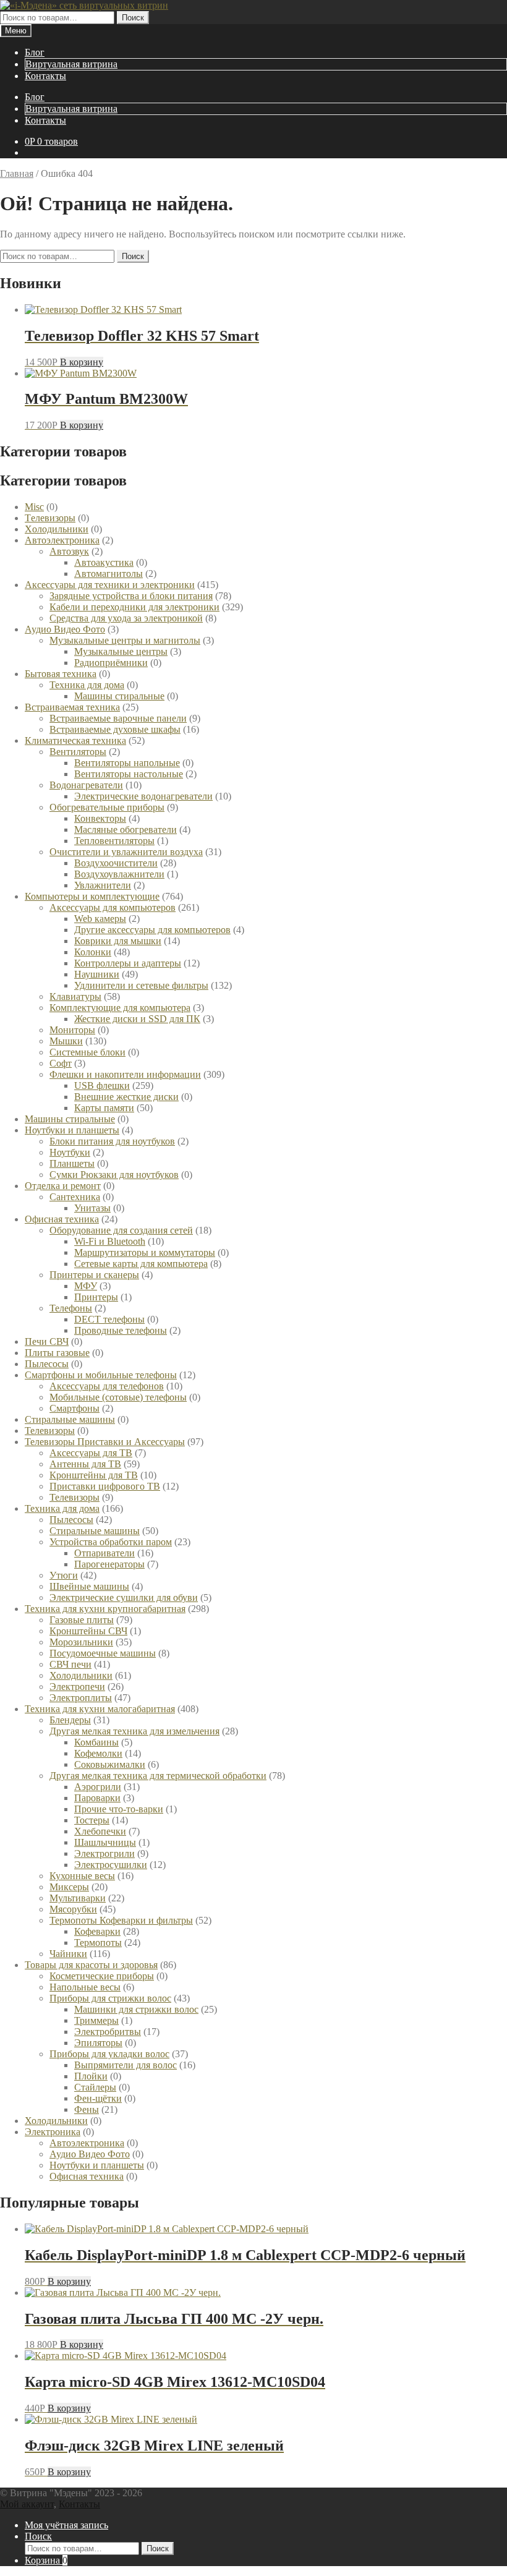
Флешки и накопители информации (125, 1074)
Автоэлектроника (62, 540)
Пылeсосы (47, 1364)
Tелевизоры (50, 518)
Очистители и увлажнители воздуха (126, 852)
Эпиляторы (98, 2043)
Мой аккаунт (27, 2504)
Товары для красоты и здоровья (91, 1965)
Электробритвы (108, 2032)
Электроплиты (81, 1698)
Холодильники (81, 1675)
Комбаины (96, 1742)
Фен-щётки (98, 2098)
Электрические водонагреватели (143, 796)
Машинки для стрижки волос (136, 2009)
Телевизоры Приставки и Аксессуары (105, 1442)
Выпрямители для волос (126, 2065)
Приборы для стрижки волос (110, 1998)
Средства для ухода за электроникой (126, 618)
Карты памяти (104, 1108)
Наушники (97, 974)
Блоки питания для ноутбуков (112, 1141)
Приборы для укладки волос (109, 2054)
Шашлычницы (105, 1842)
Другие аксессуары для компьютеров (152, 930)
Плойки (91, 2076)
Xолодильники (57, 529)
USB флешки (102, 1085)
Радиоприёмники (111, 663)
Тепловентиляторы (114, 841)
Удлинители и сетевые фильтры (141, 985)
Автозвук (69, 551)
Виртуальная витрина (71, 64)
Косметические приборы (102, 1976)
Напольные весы (85, 1987)
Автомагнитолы (109, 574)
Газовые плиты (82, 1620)
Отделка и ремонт (63, 1186)
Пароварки (97, 1798)
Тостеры (92, 1820)
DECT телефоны (109, 1319)
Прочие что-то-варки (119, 1809)
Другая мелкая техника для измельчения (134, 1731)
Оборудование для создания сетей (121, 1230)
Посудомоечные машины (103, 1653)
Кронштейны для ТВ (94, 1475)
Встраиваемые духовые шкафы (115, 729)
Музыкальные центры (121, 651)
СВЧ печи (70, 1664)
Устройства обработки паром (111, 1542)
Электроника (53, 2132)
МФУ (86, 1286)
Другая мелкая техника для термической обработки (158, 1776)
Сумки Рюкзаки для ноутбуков (114, 1175)
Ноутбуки (70, 1152)
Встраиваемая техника (72, 707)
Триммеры (96, 2020)
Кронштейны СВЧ (88, 1631)
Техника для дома (87, 685)
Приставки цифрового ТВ (105, 1486)
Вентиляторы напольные (127, 763)
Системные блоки (87, 1052)
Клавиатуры (75, 996)
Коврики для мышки (118, 941)
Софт (61, 1063)
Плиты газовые (57, 1353)
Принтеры (96, 1297)
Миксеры (69, 1887)
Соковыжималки (110, 1764)
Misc (34, 507)
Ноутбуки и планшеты (72, 1130)
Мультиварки (78, 1898)
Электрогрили (104, 1853)
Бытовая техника (61, 674)
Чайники (68, 1954)
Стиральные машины (70, 1419)
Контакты (45, 76)
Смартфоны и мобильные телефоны (101, 1375)
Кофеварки (97, 1931)
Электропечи (77, 1687)
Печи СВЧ (47, 1341)
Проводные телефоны (121, 1330)
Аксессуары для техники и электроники (110, 585)
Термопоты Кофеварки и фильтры (121, 1920)
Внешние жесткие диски (126, 1097)
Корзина (46, 2560)
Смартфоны (75, 1408)
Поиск (133, 18)
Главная (17, 173)
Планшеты (72, 1163)
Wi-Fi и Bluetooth (110, 1241)
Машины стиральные (119, 696)
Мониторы (72, 1030)
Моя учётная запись (66, 2525)
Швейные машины (89, 1586)
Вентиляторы (78, 752)
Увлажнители (103, 885)
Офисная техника (62, 1219)
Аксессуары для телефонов (107, 1386)
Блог (35, 52)
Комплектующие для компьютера (120, 1008)
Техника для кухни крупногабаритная (105, 1609)
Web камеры (100, 919)
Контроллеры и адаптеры (128, 963)
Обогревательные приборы (107, 807)
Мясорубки (73, 1909)
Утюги (64, 1575)
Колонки (93, 952)
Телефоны (71, 1308)
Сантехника (75, 1197)
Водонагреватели (86, 785)
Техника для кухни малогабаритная (100, 1709)
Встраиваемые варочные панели (118, 718)
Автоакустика (104, 562)
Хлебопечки (100, 1831)
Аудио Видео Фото (65, 629)
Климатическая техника (75, 740)
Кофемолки (98, 1753)
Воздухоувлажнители (119, 874)
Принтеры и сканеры (94, 1275)
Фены (87, 2109)
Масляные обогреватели (126, 830)
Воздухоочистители (116, 863)
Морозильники (81, 1642)
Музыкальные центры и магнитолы (125, 640)
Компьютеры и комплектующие (92, 896)
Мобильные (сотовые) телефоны (118, 1397)
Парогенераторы (109, 1564)
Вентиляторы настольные (129, 774)
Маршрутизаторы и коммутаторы (145, 1252)
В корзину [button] (82, 362)
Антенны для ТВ (85, 1464)
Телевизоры (50, 1431)
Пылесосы (71, 1520)
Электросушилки (111, 1865)
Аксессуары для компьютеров (113, 907)
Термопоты (98, 1943)
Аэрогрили (98, 1787)
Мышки (66, 1041)
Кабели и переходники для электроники (134, 607)
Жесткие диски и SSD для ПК (137, 1019)
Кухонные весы (82, 1876)
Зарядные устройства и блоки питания (131, 596)
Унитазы (92, 1208)
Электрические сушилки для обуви (124, 1597)
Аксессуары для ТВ (91, 1453)
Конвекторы (100, 818)
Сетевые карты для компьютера (141, 1264)
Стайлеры (95, 2087)
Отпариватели (104, 1553)
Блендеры (70, 1720)
